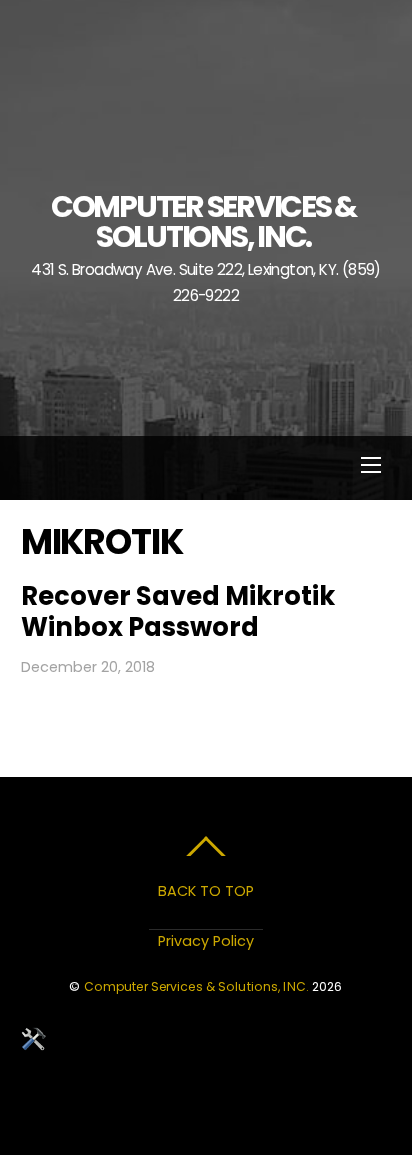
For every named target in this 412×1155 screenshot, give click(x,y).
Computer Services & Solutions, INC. (196, 986)
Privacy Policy (206, 941)
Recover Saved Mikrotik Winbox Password (178, 611)
